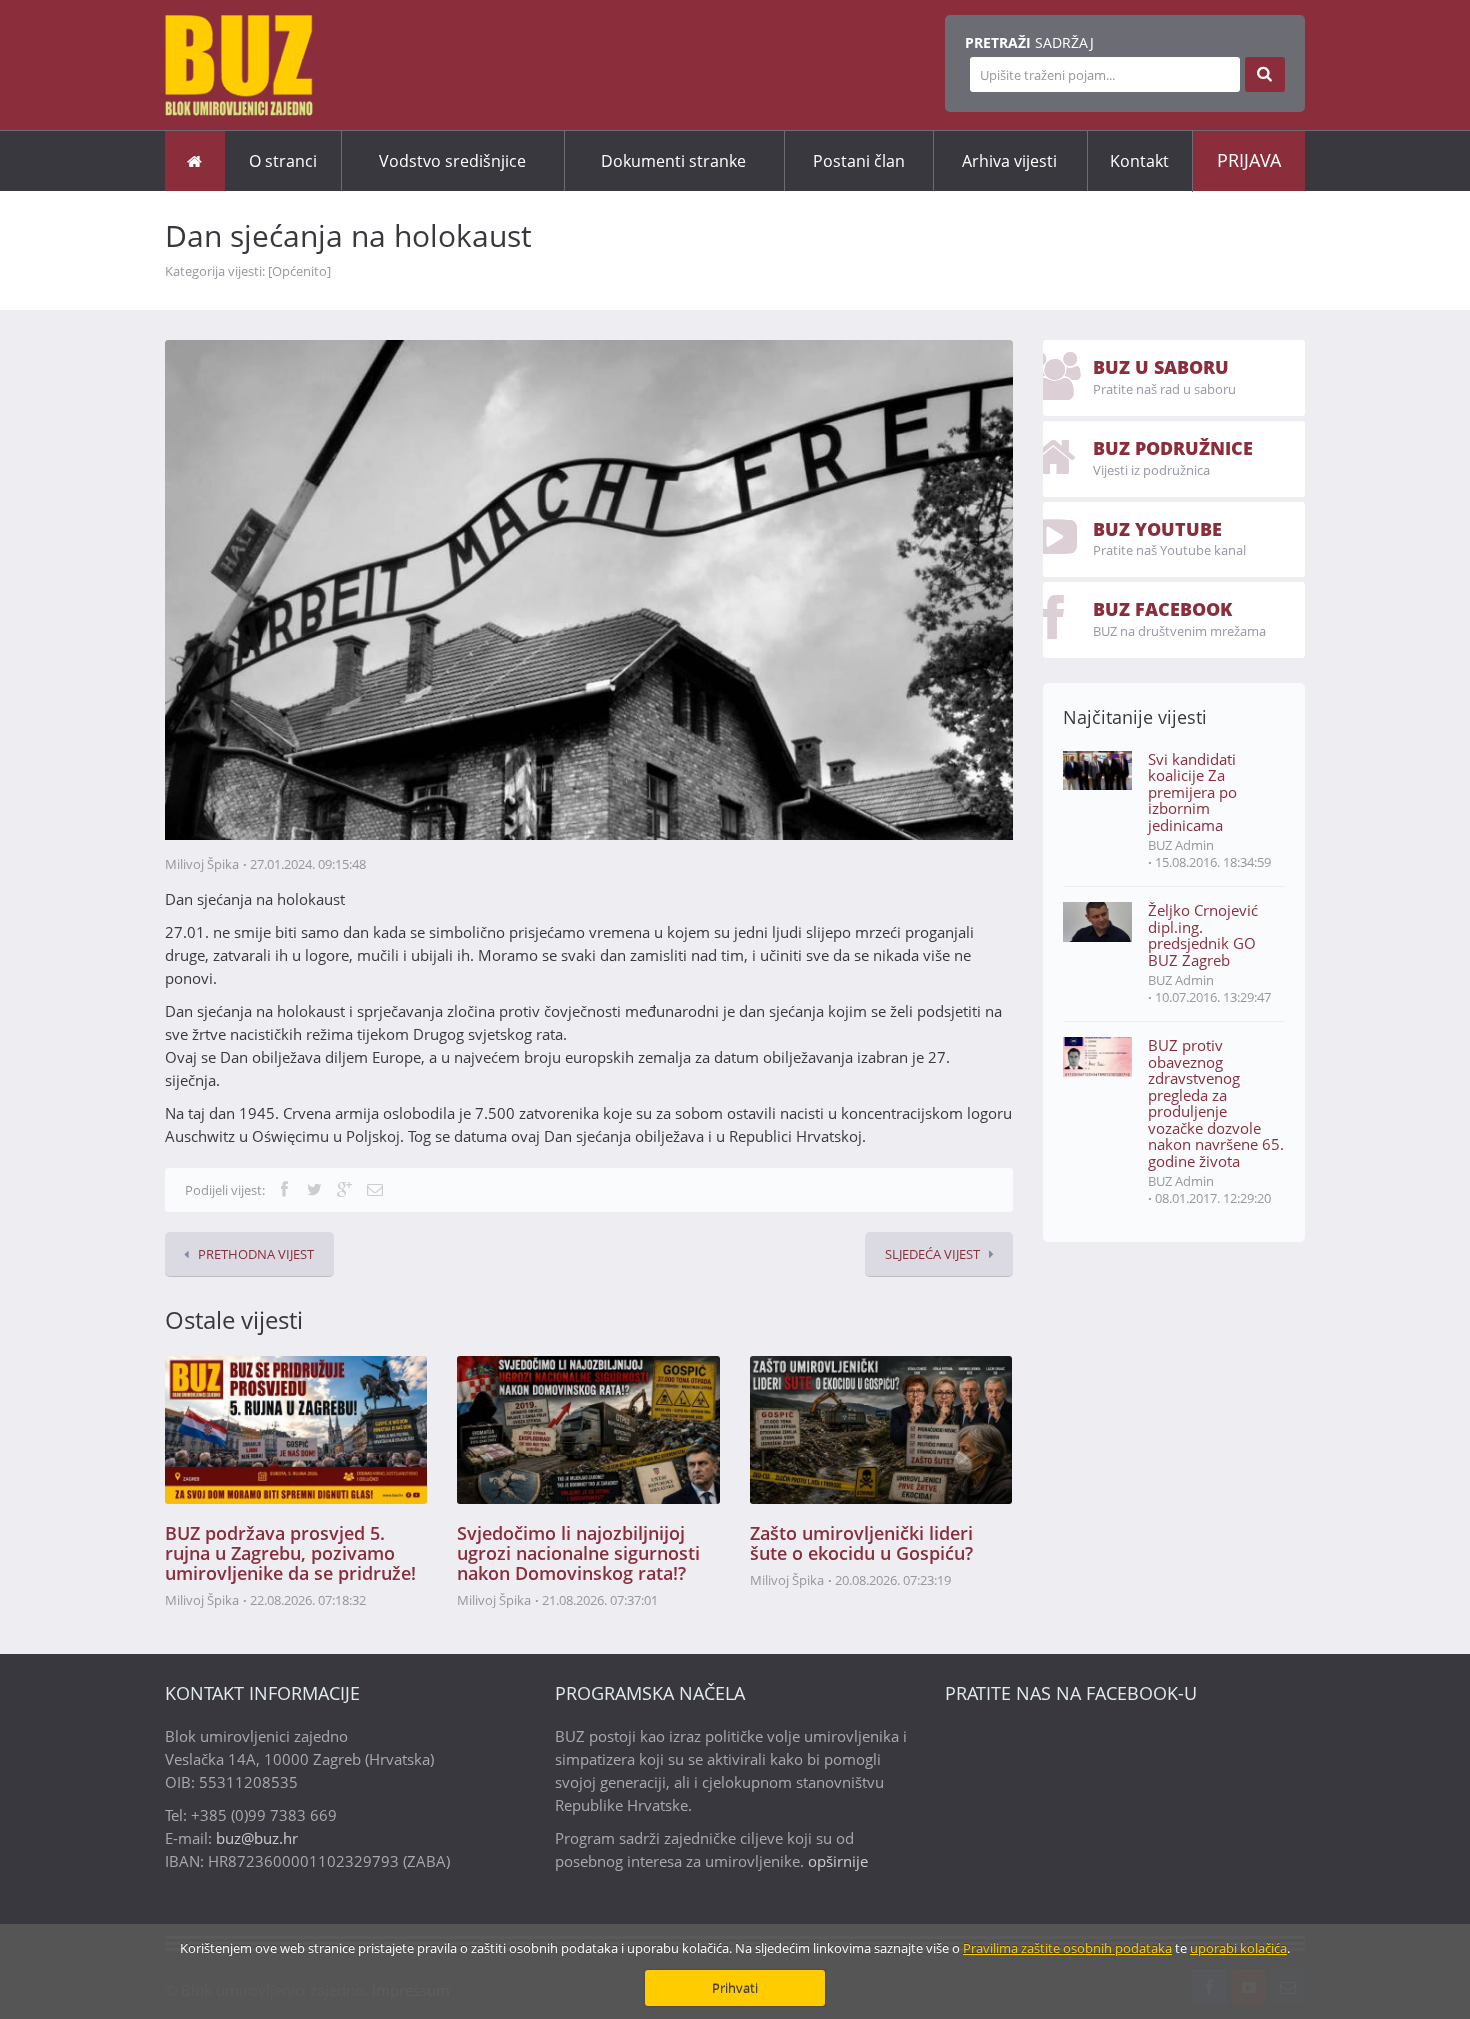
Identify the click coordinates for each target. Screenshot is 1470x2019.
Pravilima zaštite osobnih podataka (1067, 1948)
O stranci (283, 161)
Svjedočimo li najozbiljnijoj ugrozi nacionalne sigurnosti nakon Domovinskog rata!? (578, 1553)
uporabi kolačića (1238, 1948)
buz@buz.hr (257, 1838)
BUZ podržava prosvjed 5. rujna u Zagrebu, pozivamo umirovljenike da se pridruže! (290, 1553)
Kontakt (1139, 161)
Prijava (1249, 160)
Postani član (859, 161)
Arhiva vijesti (1009, 161)
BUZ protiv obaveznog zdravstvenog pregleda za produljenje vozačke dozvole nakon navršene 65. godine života (1216, 1103)
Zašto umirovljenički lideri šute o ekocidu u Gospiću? (861, 1543)
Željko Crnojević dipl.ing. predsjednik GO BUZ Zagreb (1203, 935)
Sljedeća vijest (932, 1254)
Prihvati (735, 1988)
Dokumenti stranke (673, 161)
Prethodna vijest (256, 1254)
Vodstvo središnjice (452, 161)
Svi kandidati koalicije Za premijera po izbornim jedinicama (1192, 792)
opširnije (838, 1861)
